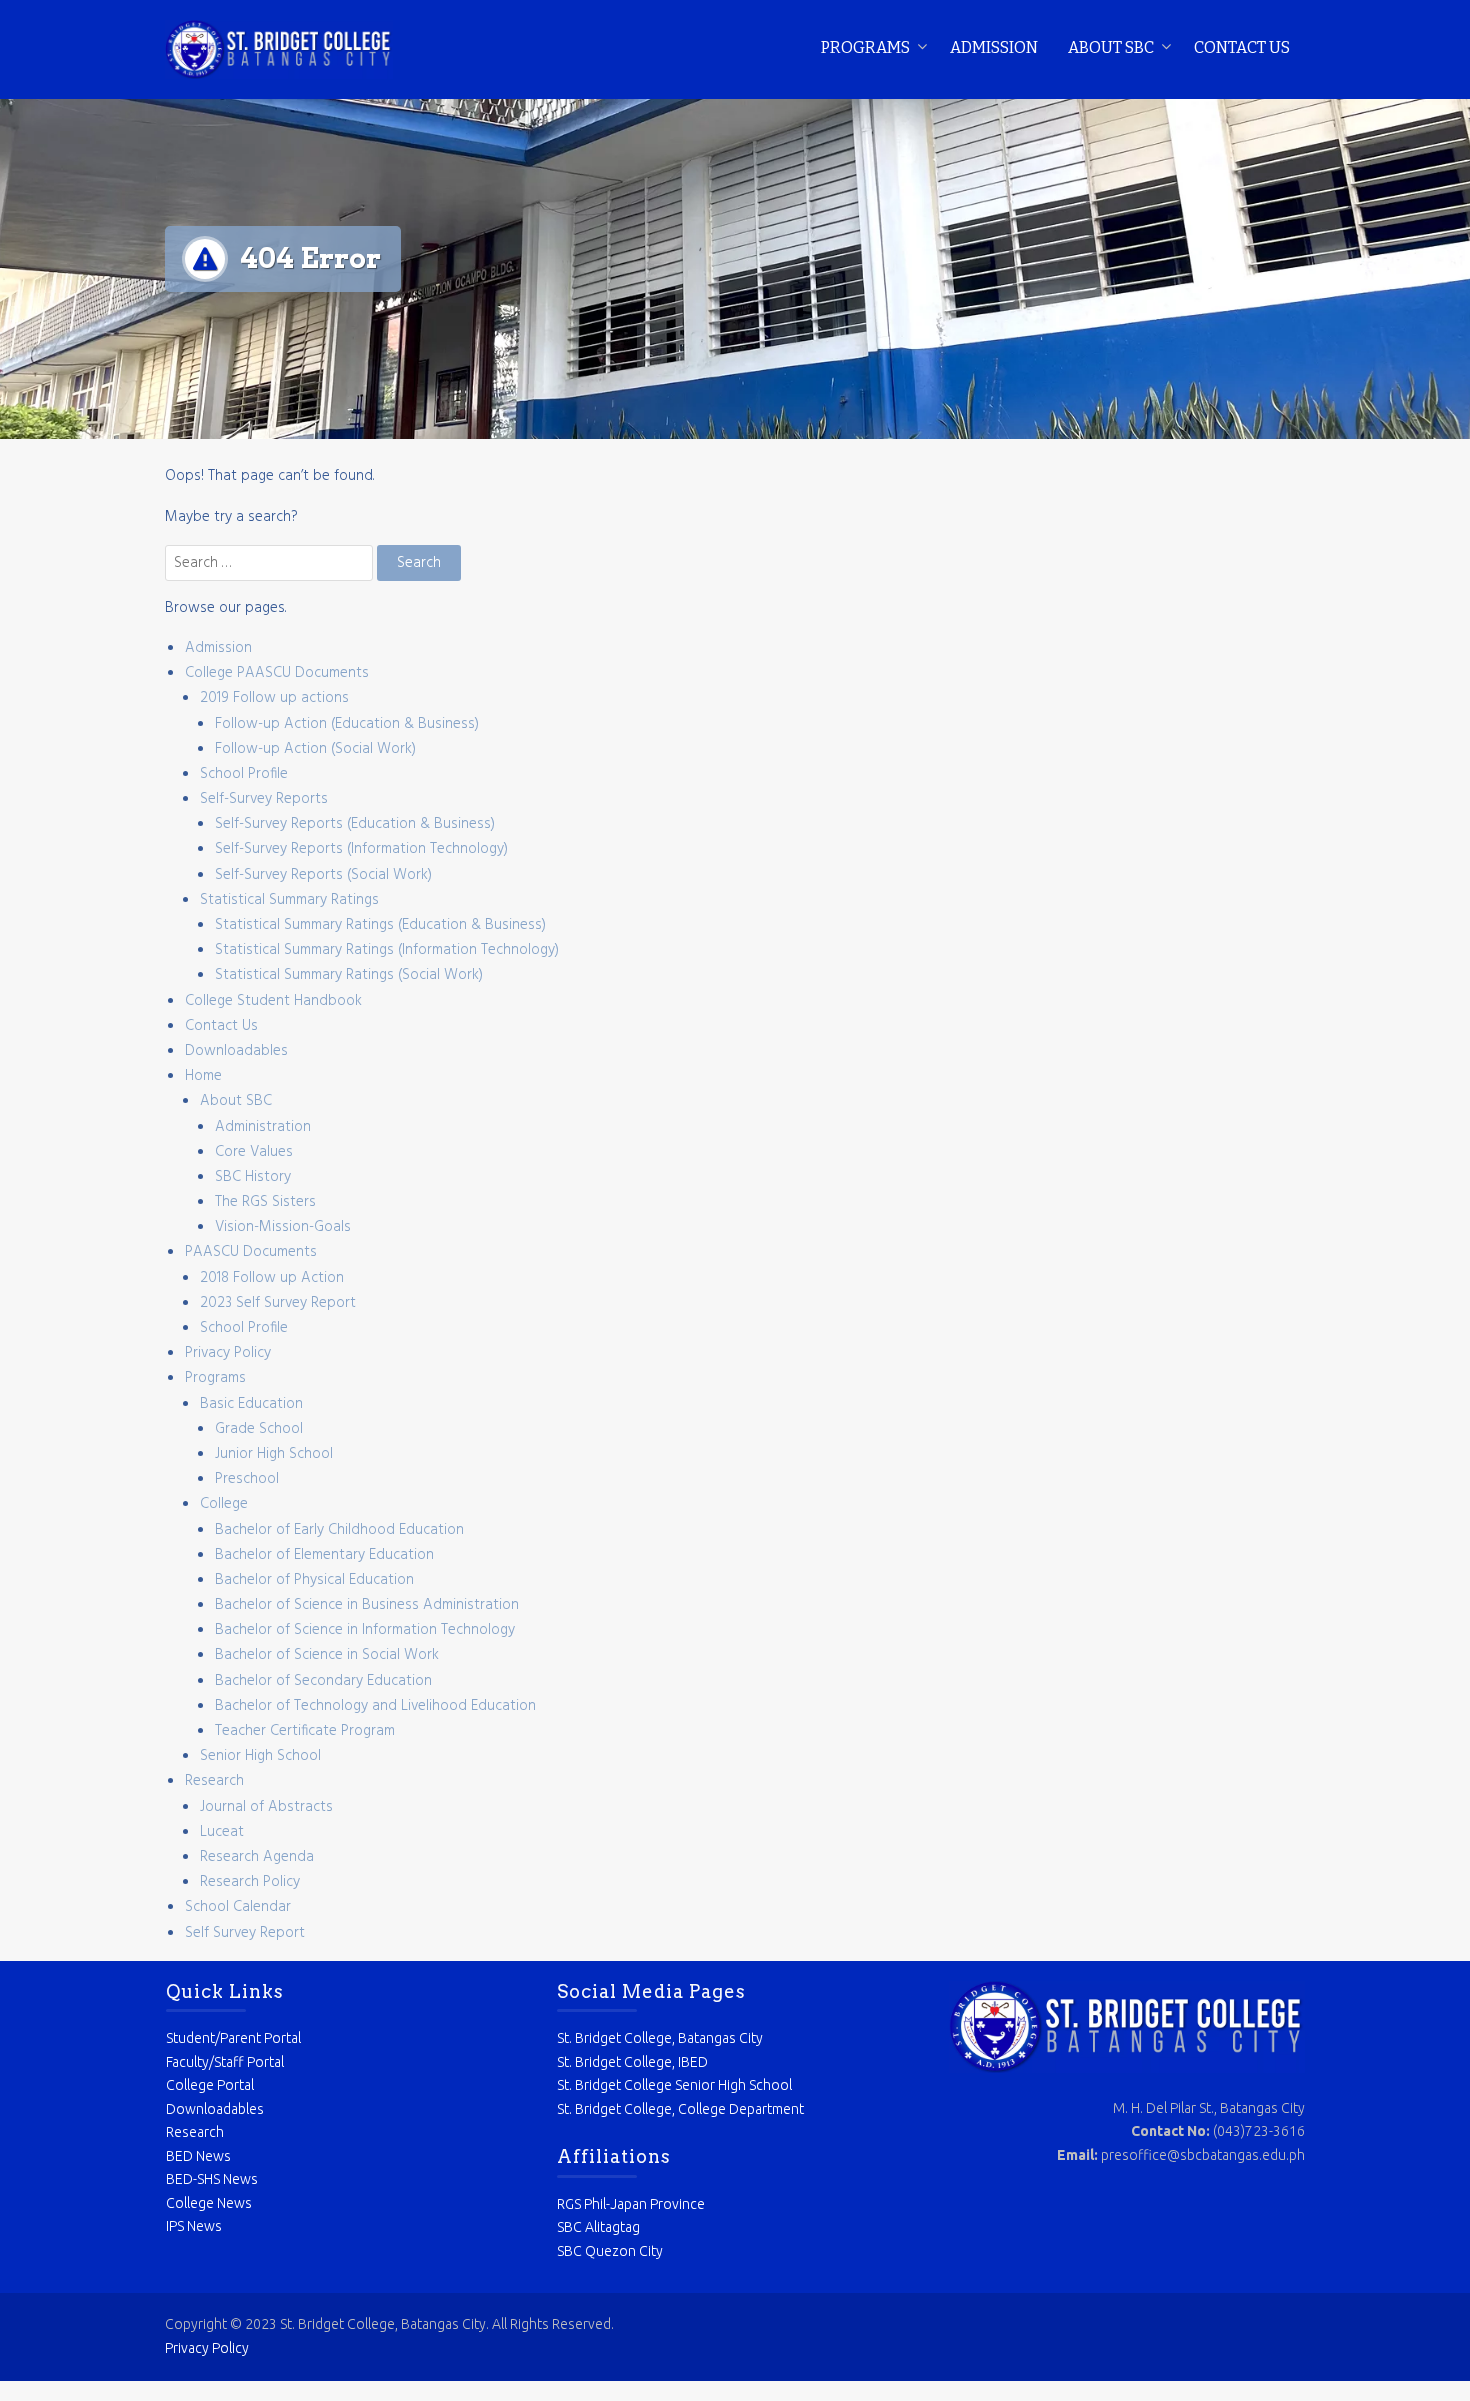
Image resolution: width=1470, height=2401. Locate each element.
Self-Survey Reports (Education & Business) (355, 824)
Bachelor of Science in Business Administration (367, 1605)
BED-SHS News (212, 2179)
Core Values (254, 1152)
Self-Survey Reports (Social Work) (323, 875)
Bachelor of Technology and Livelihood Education (375, 1706)
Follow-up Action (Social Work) (315, 749)
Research (214, 1781)
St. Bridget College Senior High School (674, 2085)
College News (209, 2203)
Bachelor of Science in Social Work (327, 1655)
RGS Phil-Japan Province (631, 2204)
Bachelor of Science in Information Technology (365, 1630)
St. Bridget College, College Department (680, 2109)
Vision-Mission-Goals (283, 1227)
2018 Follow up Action (272, 1278)
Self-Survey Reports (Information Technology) (361, 849)
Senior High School (260, 1756)
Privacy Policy (228, 1353)
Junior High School (274, 1454)
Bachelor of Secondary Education (323, 1681)
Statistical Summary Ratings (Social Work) (349, 975)
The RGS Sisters (265, 1202)
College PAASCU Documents (277, 673)
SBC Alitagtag (598, 2227)
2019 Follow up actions (274, 698)
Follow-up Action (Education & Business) (347, 724)
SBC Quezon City (610, 2251)
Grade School (259, 1429)
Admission (994, 47)
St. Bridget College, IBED (632, 2062)
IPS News (194, 2226)
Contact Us (1242, 47)
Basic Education (251, 1404)
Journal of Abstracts (266, 1807)
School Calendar (238, 1907)
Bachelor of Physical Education (314, 1580)
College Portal (210, 2085)
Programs (865, 47)
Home (203, 1076)
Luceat (222, 1832)
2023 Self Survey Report (278, 1303)
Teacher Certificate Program (305, 1731)
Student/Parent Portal (233, 2038)
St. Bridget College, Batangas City (660, 2038)
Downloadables (236, 1051)
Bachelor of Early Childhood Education (339, 1530)
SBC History (253, 1177)
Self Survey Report (245, 1933)
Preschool (247, 1479)
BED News (198, 2156)
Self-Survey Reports (264, 799)
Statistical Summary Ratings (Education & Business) (380, 925)
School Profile (244, 774)
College (224, 1504)
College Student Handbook (273, 1001)
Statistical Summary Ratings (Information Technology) (387, 950)
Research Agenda (257, 1857)
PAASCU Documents (251, 1252)
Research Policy (250, 1882)
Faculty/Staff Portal (225, 2062)
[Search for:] (271, 563)
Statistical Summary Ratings (289, 900)
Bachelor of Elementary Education (324, 1555)
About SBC (1111, 47)
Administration (263, 1127)
